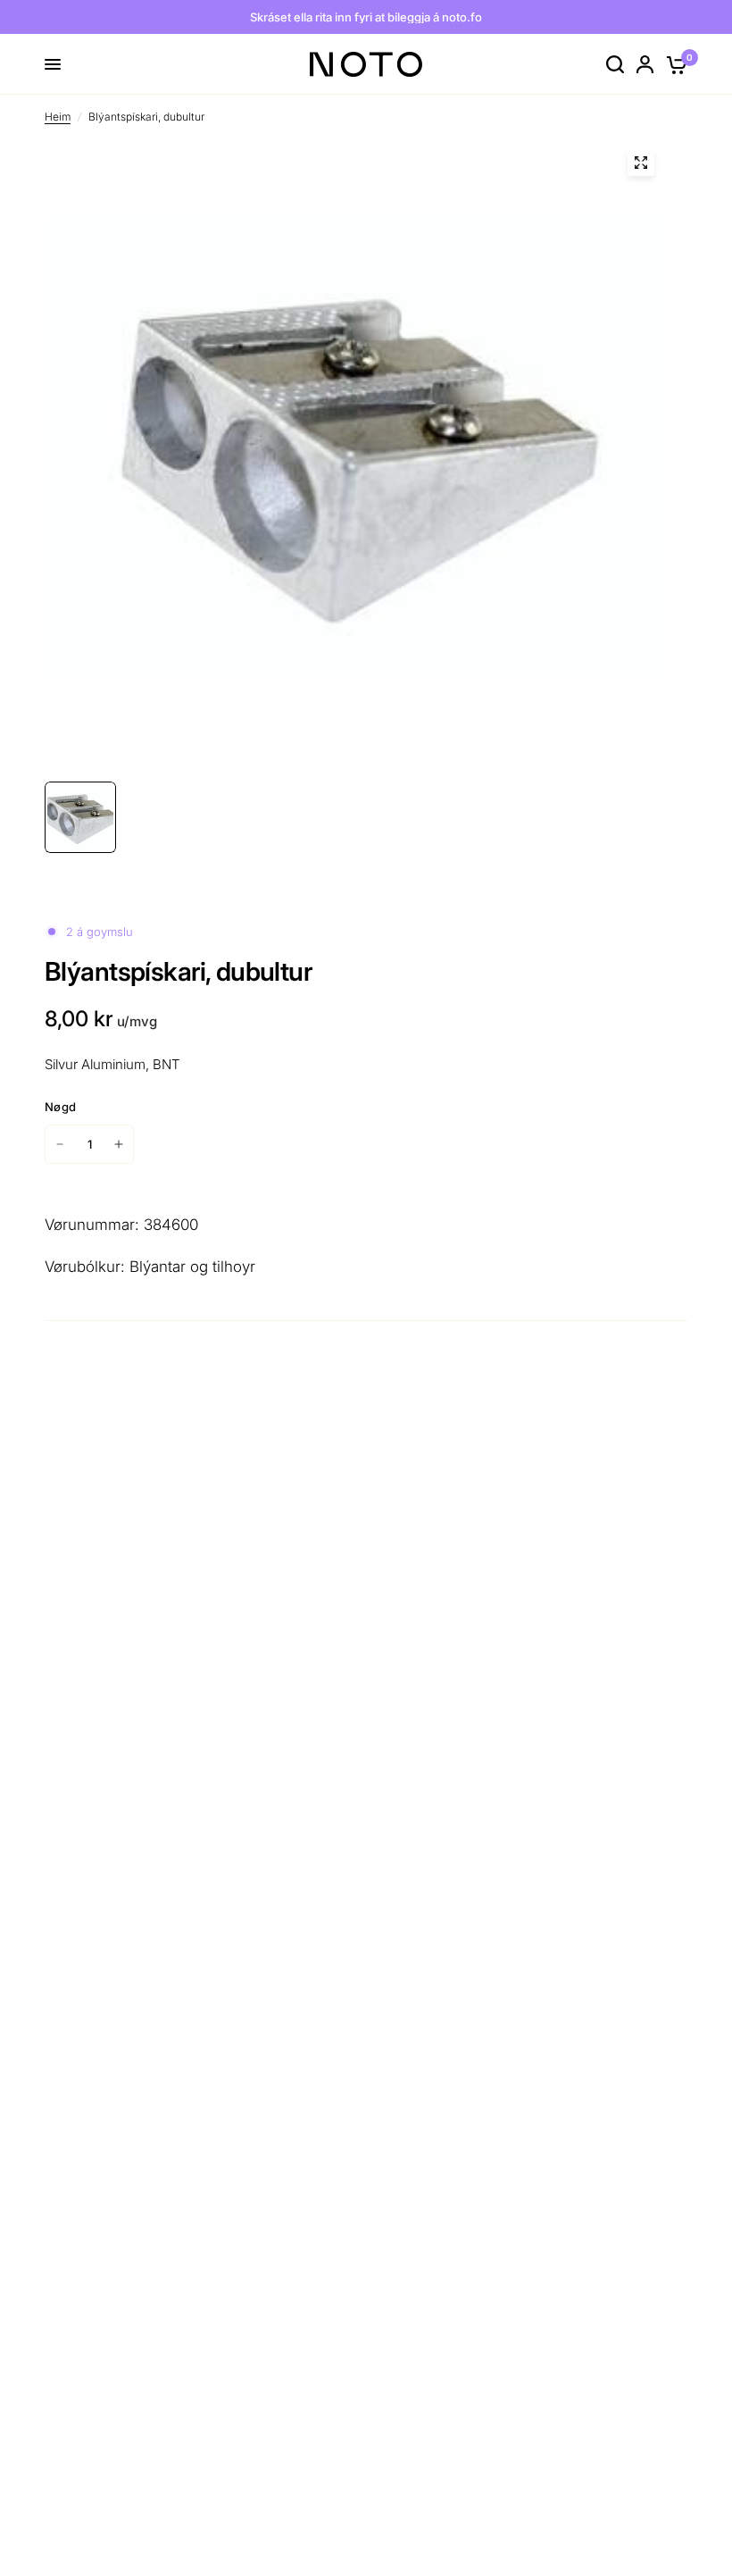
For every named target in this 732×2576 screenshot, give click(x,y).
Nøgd (60, 1107)
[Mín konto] (645, 64)
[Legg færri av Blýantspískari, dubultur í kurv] (60, 1144)
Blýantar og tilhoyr (192, 1267)
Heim (58, 117)
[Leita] (615, 64)
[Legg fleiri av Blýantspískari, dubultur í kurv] (119, 1144)
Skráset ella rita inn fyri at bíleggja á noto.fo (366, 17)
